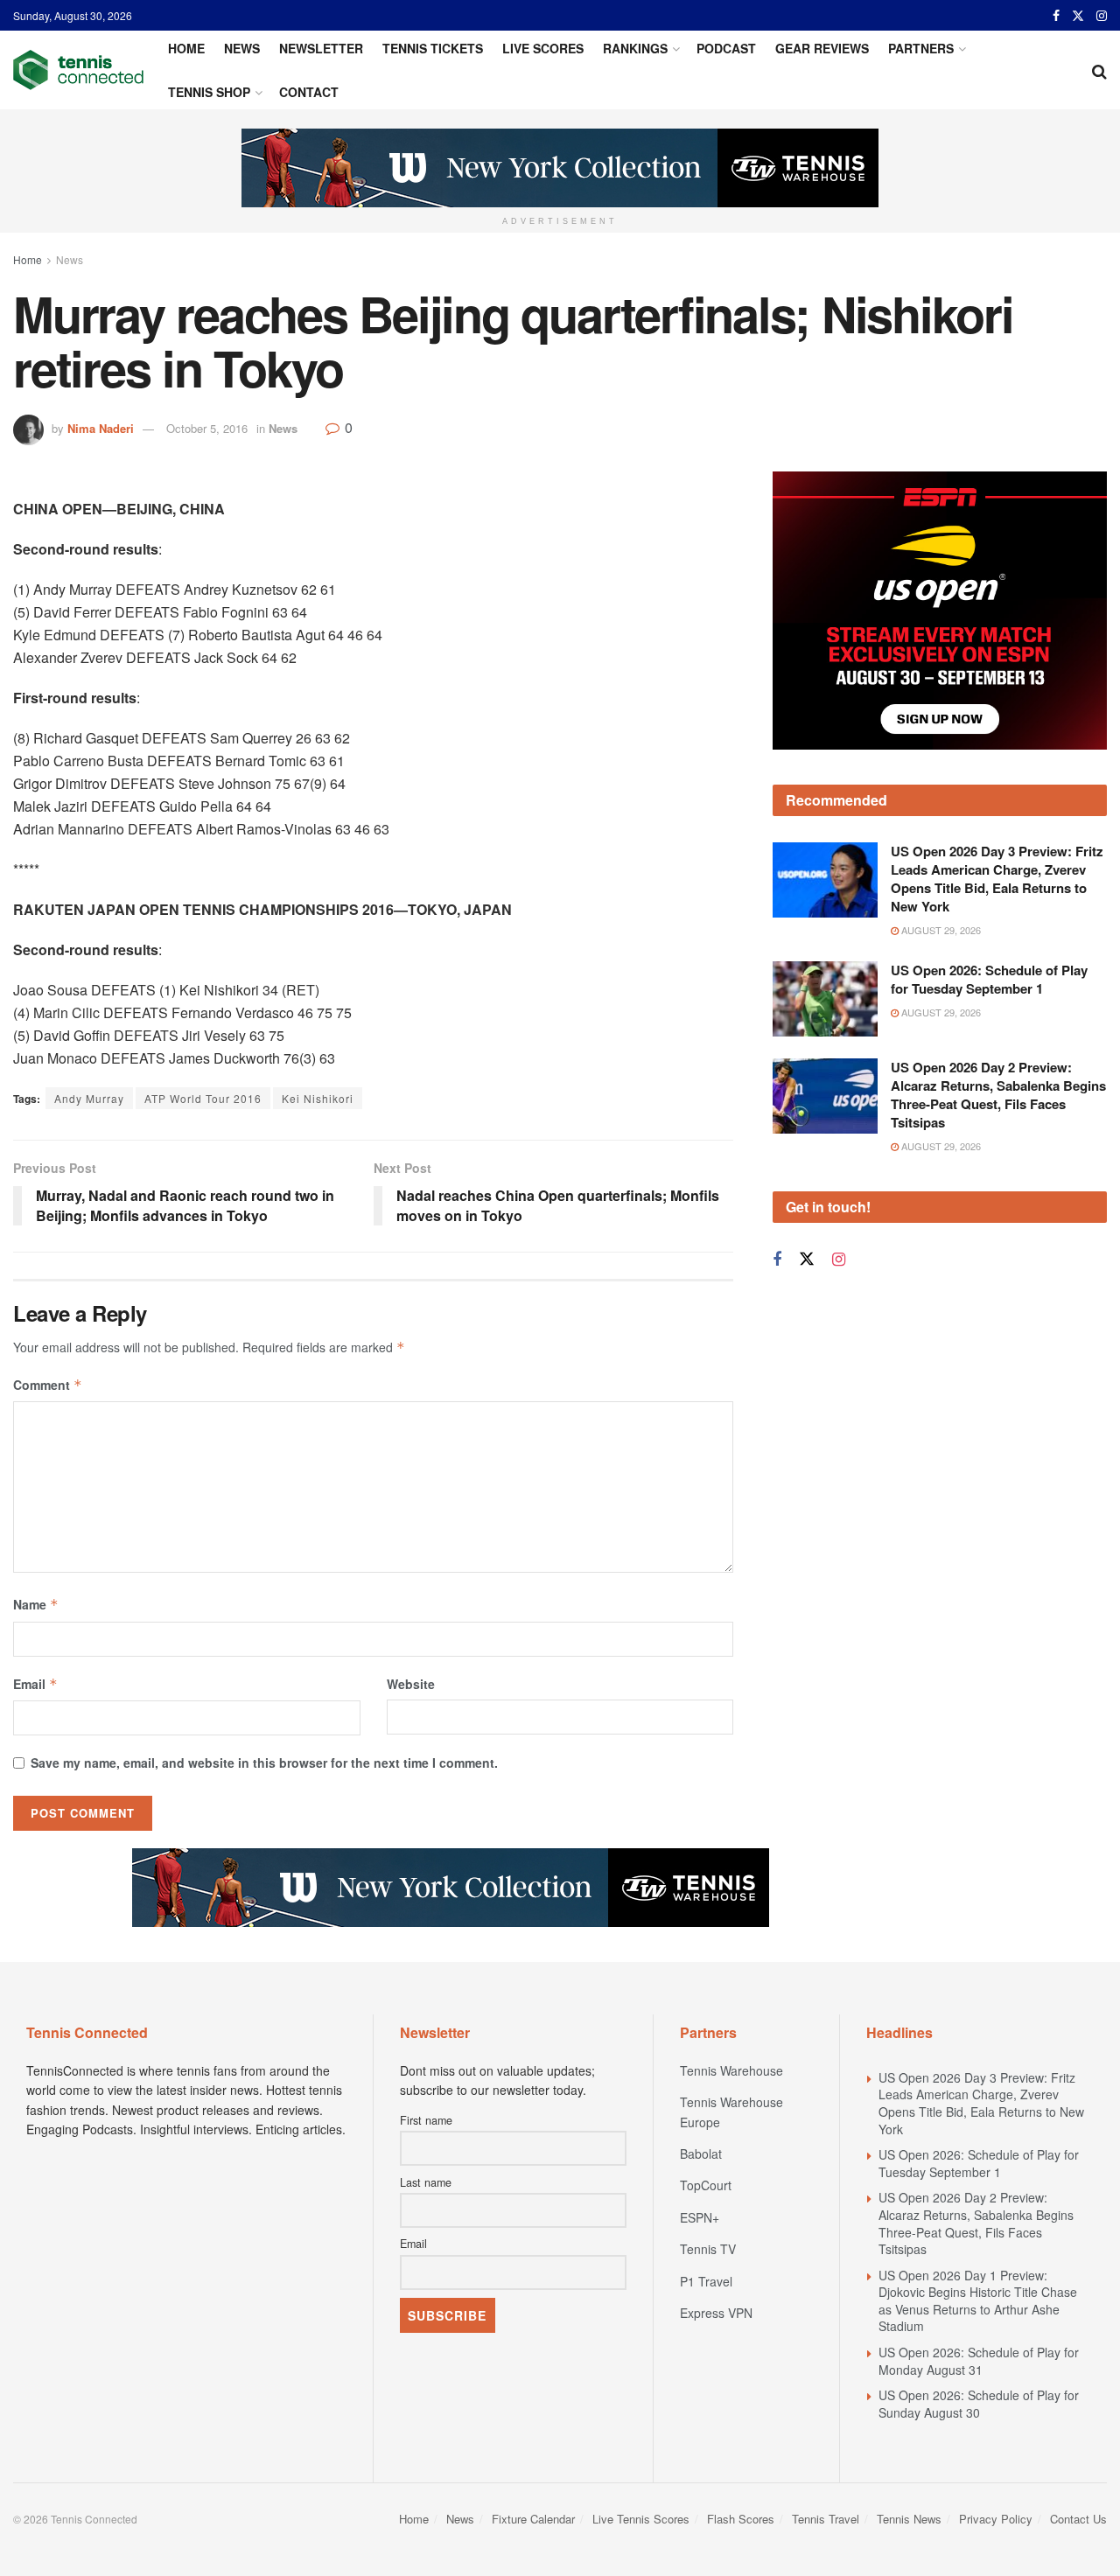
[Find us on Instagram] (1102, 16)
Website (411, 1684)
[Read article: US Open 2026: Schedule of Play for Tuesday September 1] (825, 939)
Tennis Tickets (433, 48)
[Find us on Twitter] (1078, 16)
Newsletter (321, 48)
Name (36, 1604)
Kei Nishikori (318, 1098)
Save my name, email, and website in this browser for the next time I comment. (264, 1763)
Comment (48, 1385)
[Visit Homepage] (78, 70)
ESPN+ (700, 2217)
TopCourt (706, 2185)
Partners (921, 48)
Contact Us (1078, 2519)
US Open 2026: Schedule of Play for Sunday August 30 (979, 2404)
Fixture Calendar (533, 2519)
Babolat (701, 2154)
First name (426, 2120)
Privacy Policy (996, 2519)
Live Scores (543, 48)
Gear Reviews (822, 48)
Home (186, 48)
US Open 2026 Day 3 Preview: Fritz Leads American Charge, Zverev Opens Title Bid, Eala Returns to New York (997, 819)
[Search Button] (1099, 70)
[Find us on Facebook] (1056, 16)
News (242, 48)
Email (35, 1684)
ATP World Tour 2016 (203, 1098)
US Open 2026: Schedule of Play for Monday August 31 (979, 2361)
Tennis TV (708, 2249)
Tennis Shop (209, 92)
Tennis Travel (826, 2519)
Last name (426, 2182)
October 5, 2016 (207, 428)
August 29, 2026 (940, 870)
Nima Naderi (101, 428)
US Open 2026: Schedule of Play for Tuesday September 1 (989, 920)
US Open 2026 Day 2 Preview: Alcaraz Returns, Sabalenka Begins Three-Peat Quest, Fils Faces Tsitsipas (998, 1035)
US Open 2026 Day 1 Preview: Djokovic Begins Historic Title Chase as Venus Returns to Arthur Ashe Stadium (978, 2301)
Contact (309, 92)
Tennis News (909, 2519)
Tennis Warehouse (731, 2070)
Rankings (635, 48)
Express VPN (716, 2313)
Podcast (726, 48)
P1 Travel (706, 2281)
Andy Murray (89, 1098)
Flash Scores (741, 2519)
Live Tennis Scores (641, 2519)
